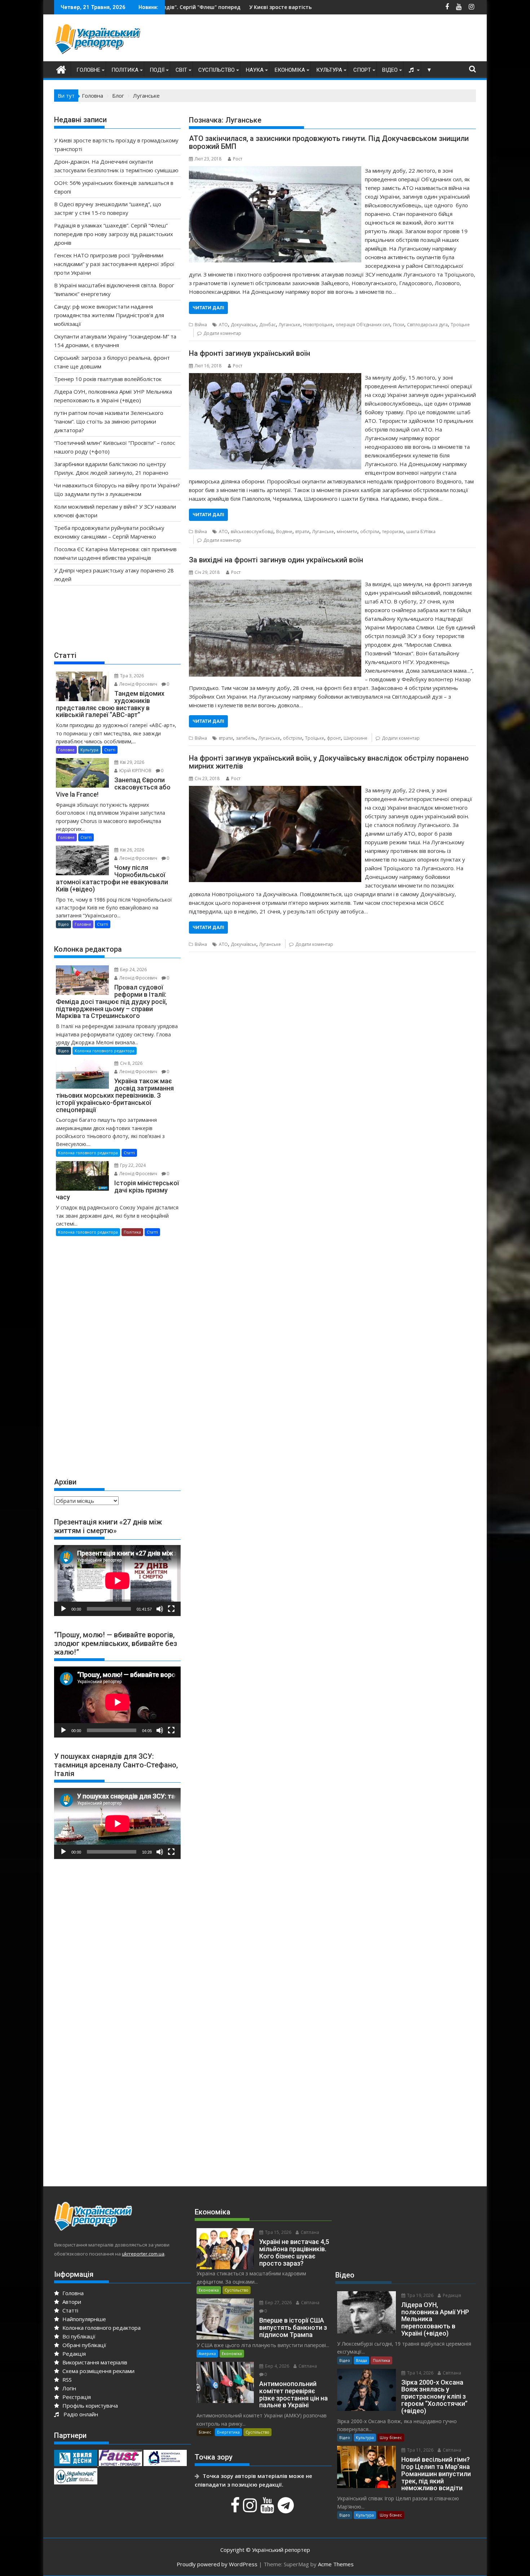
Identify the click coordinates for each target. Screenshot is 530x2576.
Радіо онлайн (79, 2414)
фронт (334, 738)
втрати (302, 532)
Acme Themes (336, 2564)
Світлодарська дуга (427, 325)
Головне (88, 70)
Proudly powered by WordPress (217, 2564)
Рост (238, 159)
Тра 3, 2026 (131, 676)
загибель (246, 738)
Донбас (268, 325)
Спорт (362, 70)
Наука (255, 70)
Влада (361, 2360)
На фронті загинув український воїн (249, 353)
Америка (207, 2353)
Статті (110, 750)
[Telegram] (287, 2509)
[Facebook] (236, 2509)
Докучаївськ (244, 325)
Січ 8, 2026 (131, 1063)
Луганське (290, 325)
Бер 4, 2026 (277, 2366)
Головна (72, 2293)
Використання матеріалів (94, 2362)
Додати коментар (222, 333)
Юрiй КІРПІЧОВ (135, 771)
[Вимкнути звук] (160, 1609)
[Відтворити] (63, 1609)
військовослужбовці (252, 532)
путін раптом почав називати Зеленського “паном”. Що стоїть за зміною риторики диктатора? (109, 421)
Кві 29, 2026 (132, 762)
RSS (66, 2380)
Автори (71, 2302)
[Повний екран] (171, 1609)
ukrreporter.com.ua (143, 2254)
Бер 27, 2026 (278, 2303)
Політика (125, 70)
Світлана (309, 2232)
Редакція (73, 2354)
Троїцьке (460, 325)
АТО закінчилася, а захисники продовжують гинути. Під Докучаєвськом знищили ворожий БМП (329, 142)
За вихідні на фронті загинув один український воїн (276, 560)
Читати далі (208, 308)
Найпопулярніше (83, 2319)
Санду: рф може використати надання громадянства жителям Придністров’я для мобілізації (109, 315)
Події (157, 70)
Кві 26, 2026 (132, 850)
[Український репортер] (61, 69)
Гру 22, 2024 (132, 1165)
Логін (69, 2388)
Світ (181, 70)
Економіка (290, 70)
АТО (223, 325)
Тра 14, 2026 (420, 2373)
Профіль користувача (89, 2405)
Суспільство (217, 70)
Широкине (355, 738)
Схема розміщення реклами (98, 2371)
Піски (399, 325)
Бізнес (205, 2432)
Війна (201, 325)
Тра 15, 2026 (278, 2232)
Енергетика (228, 2432)
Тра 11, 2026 (420, 2450)
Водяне (284, 532)
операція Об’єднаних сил (363, 325)
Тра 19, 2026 (420, 2295)
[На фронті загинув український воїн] (275, 377)
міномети (347, 532)
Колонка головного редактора (105, 1051)
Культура (329, 70)
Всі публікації (78, 2336)
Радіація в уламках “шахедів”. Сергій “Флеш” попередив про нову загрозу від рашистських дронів (114, 234)
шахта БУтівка (421, 532)
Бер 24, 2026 (133, 970)
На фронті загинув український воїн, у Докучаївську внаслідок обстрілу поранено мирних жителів (329, 762)
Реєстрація (76, 2397)
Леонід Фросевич (138, 684)
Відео (390, 70)
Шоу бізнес (391, 2437)
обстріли (370, 532)
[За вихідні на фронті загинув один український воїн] (275, 584)
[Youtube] (268, 2509)
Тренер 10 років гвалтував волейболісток (108, 379)
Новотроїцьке (318, 325)
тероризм (393, 532)
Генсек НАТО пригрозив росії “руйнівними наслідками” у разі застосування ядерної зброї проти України (114, 264)
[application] (117, 1581)
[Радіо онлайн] (412, 70)
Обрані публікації (84, 2345)
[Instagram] (251, 2509)
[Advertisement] (345, 40)
